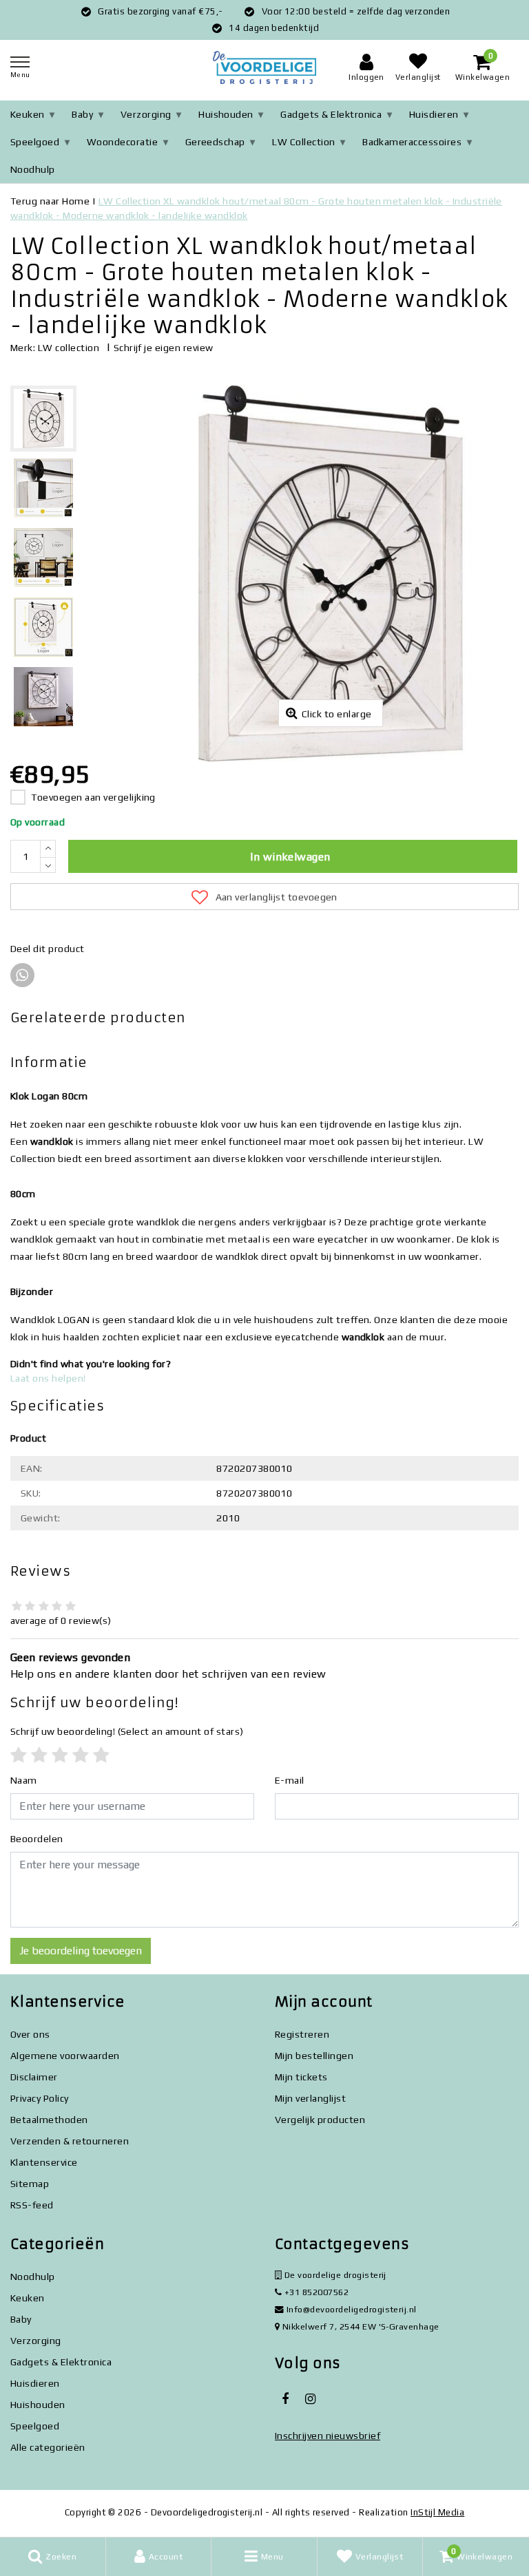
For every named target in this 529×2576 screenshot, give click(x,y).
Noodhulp (33, 169)
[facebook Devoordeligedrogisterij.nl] (285, 2399)
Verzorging (146, 114)
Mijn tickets (301, 2077)
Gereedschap (215, 142)
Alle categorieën (48, 2447)
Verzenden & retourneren (70, 2141)
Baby (82, 114)
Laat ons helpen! (48, 1378)
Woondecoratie (122, 142)
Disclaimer (34, 2077)
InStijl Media (437, 2512)
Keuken (28, 114)
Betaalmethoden (49, 2120)
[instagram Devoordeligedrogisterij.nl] (310, 2399)
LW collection (69, 348)
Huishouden (226, 114)
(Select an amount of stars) (127, 1731)
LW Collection (303, 142)
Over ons (30, 2034)
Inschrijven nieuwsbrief (328, 2436)
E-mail (290, 1780)
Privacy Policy (40, 2098)
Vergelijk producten (320, 2120)
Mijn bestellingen (314, 2056)
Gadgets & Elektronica (331, 114)
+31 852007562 (315, 2292)
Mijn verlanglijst (310, 2098)
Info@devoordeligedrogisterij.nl (352, 2309)
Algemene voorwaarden (65, 2056)
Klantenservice (44, 2162)
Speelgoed (35, 142)
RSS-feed (32, 2205)
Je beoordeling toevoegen (81, 1951)
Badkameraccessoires (412, 142)
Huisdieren (434, 114)
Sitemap (30, 2184)
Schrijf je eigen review (164, 348)
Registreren (302, 2034)
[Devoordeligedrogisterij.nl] (264, 68)
